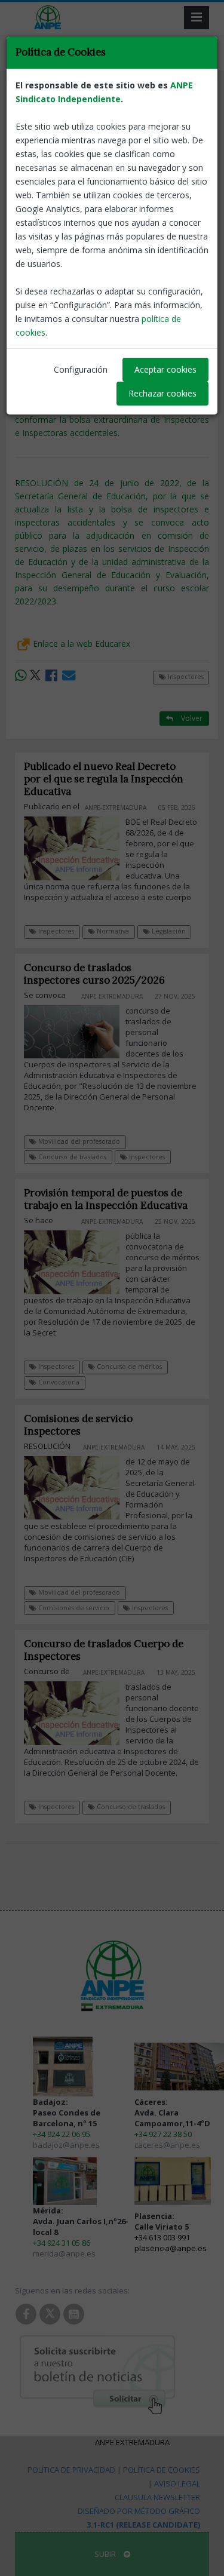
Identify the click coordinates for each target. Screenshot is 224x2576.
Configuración (81, 369)
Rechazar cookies (162, 393)
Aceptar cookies (165, 369)
